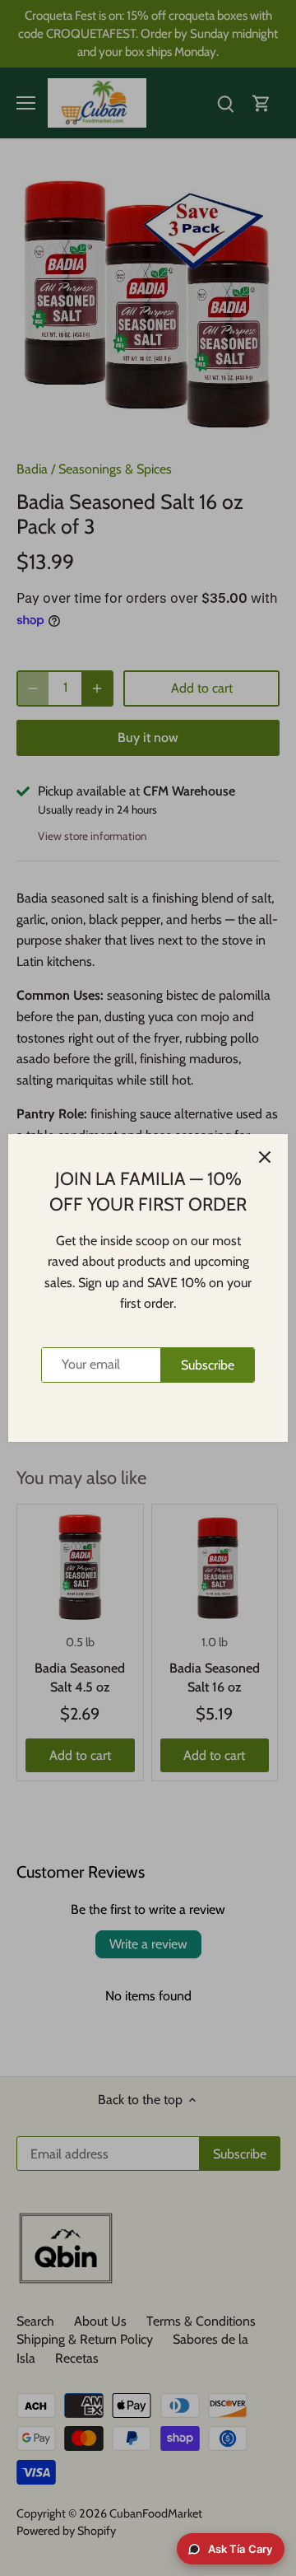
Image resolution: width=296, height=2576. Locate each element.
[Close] (265, 1157)
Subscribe (208, 1365)
